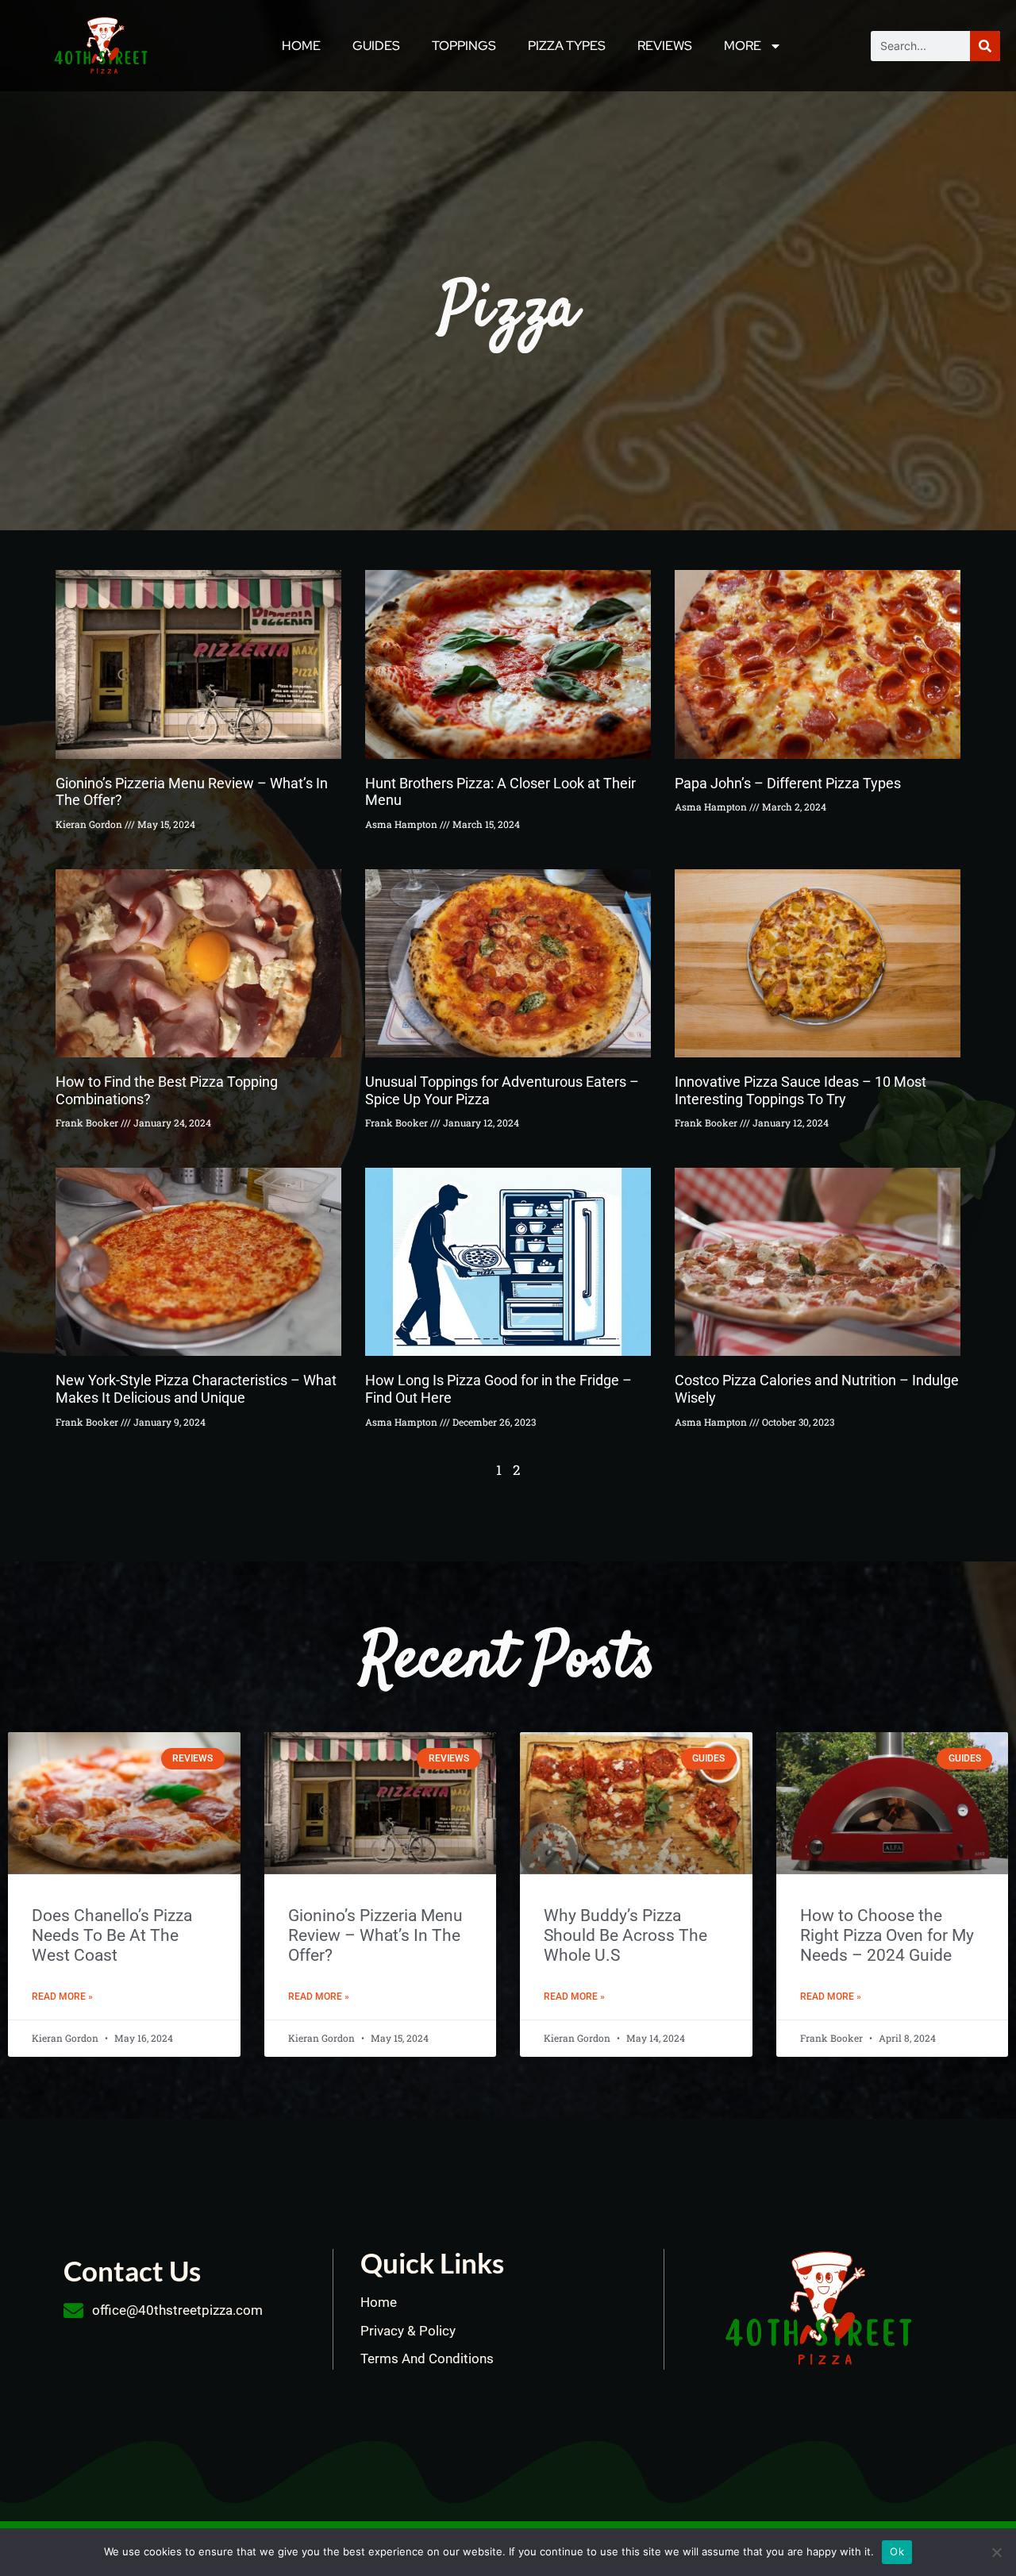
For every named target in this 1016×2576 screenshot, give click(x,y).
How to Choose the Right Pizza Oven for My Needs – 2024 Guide (887, 1935)
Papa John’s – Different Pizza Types (788, 783)
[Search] (985, 46)
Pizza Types (567, 46)
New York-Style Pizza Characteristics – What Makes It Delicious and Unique (196, 1389)
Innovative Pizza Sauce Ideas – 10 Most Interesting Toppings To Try (800, 1090)
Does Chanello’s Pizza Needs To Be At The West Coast (112, 1935)
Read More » (62, 1996)
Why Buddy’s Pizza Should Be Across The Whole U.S (625, 1935)
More (743, 46)
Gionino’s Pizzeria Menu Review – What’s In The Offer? (375, 1935)
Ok (897, 2551)
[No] (996, 2552)
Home (301, 46)
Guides (376, 46)
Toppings (464, 46)
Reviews (665, 46)
